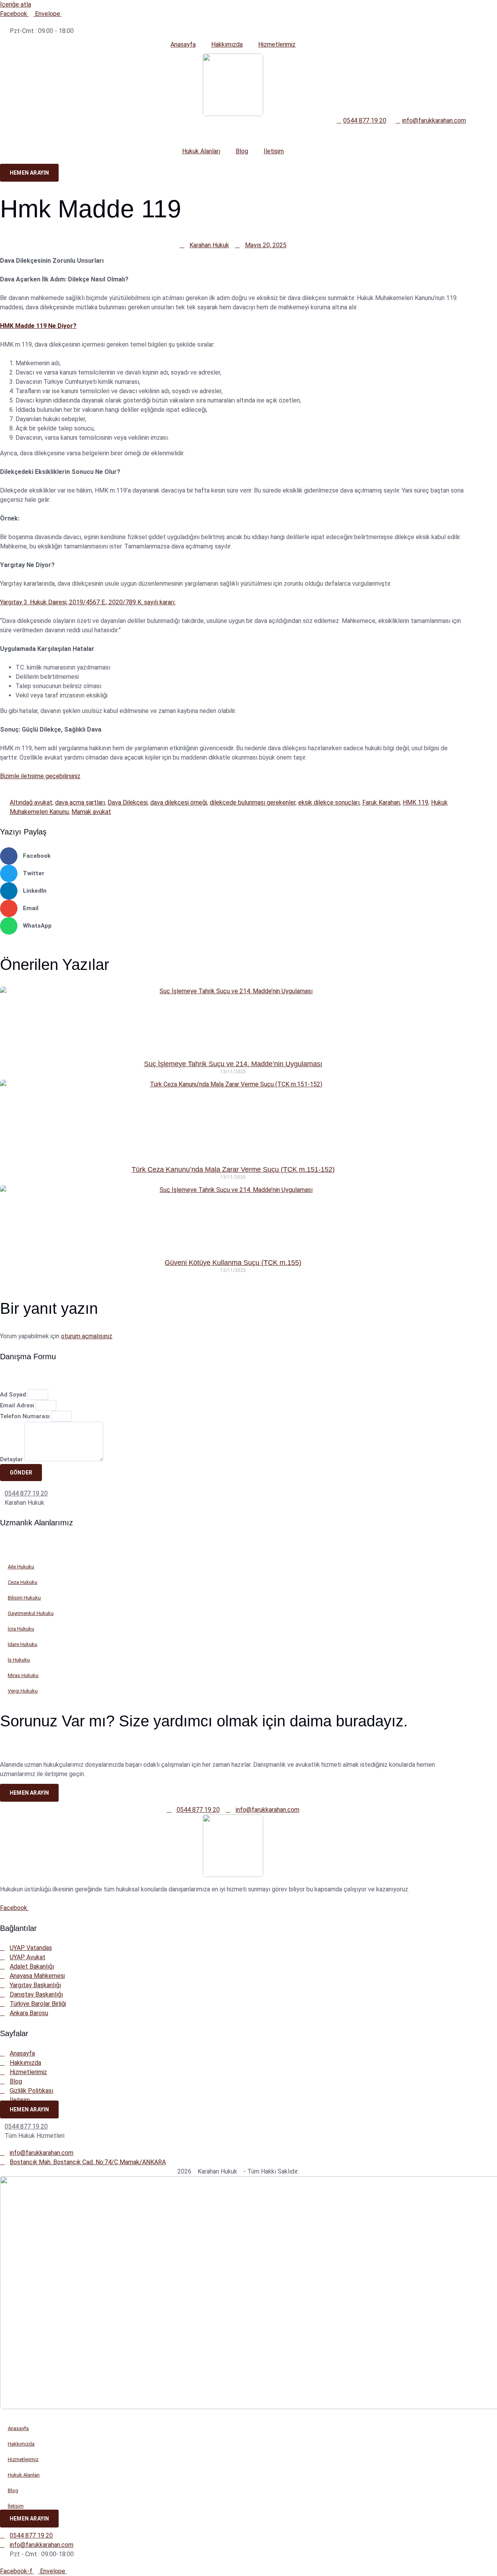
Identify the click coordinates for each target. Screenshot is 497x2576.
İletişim (274, 151)
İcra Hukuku (21, 1629)
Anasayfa (183, 44)
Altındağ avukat (31, 802)
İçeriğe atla (16, 4)
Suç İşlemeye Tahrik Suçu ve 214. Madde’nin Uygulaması (233, 1064)
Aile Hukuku (21, 1567)
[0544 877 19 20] (2, 1492)
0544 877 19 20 (26, 1493)
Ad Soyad (14, 1395)
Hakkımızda (227, 44)
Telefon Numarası (26, 1416)
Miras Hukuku (23, 1675)
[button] (233, 856)
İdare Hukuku (23, 1644)
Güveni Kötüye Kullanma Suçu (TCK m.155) (233, 1263)
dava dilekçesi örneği (179, 802)
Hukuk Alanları (201, 151)
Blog (242, 151)
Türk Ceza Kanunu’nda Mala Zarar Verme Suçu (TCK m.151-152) (233, 1169)
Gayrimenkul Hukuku (31, 1613)
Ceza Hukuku (23, 1582)
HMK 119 (415, 802)
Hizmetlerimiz (277, 44)
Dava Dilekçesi (128, 802)
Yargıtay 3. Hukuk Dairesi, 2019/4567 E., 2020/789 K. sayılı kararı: (88, 602)
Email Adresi (18, 1405)
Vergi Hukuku (23, 1691)
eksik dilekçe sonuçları (329, 802)
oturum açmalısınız (87, 1336)
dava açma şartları (80, 802)
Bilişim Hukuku (24, 1598)
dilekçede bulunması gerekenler (253, 802)
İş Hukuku (19, 1660)
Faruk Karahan (381, 802)
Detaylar (12, 1459)
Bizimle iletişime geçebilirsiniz (40, 776)
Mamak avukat (91, 812)
